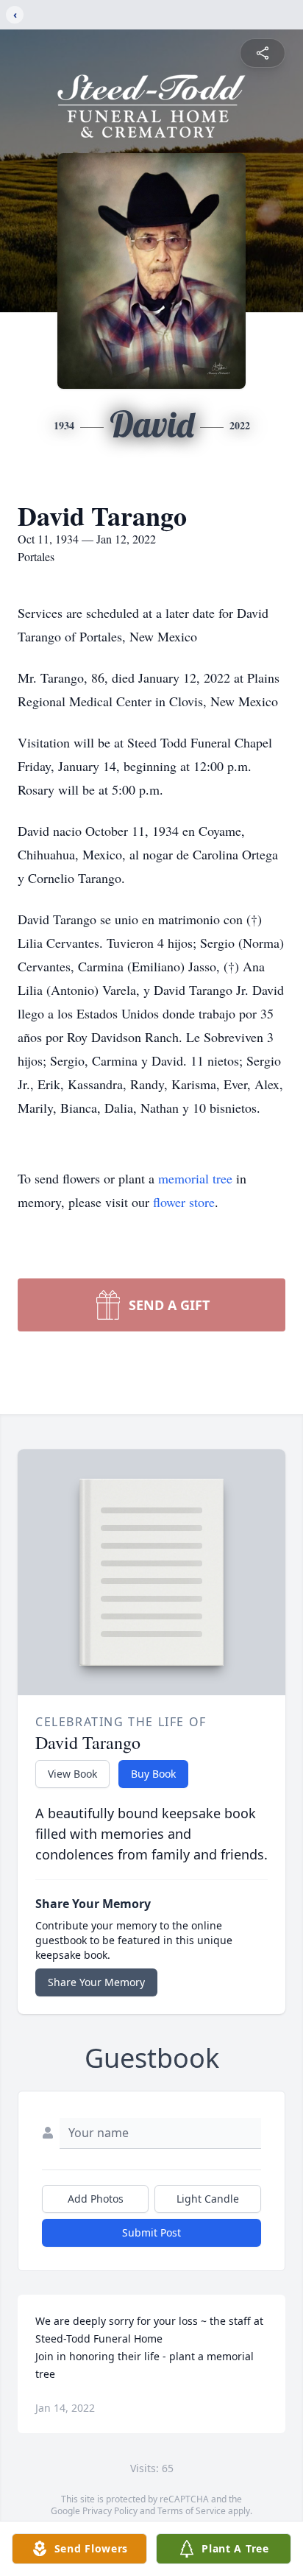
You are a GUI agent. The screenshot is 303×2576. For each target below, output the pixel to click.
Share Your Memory (96, 1982)
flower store (184, 1202)
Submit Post (151, 2232)
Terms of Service (192, 2511)
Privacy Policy (110, 2511)
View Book (72, 1774)
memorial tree (195, 1178)
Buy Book (153, 1774)
